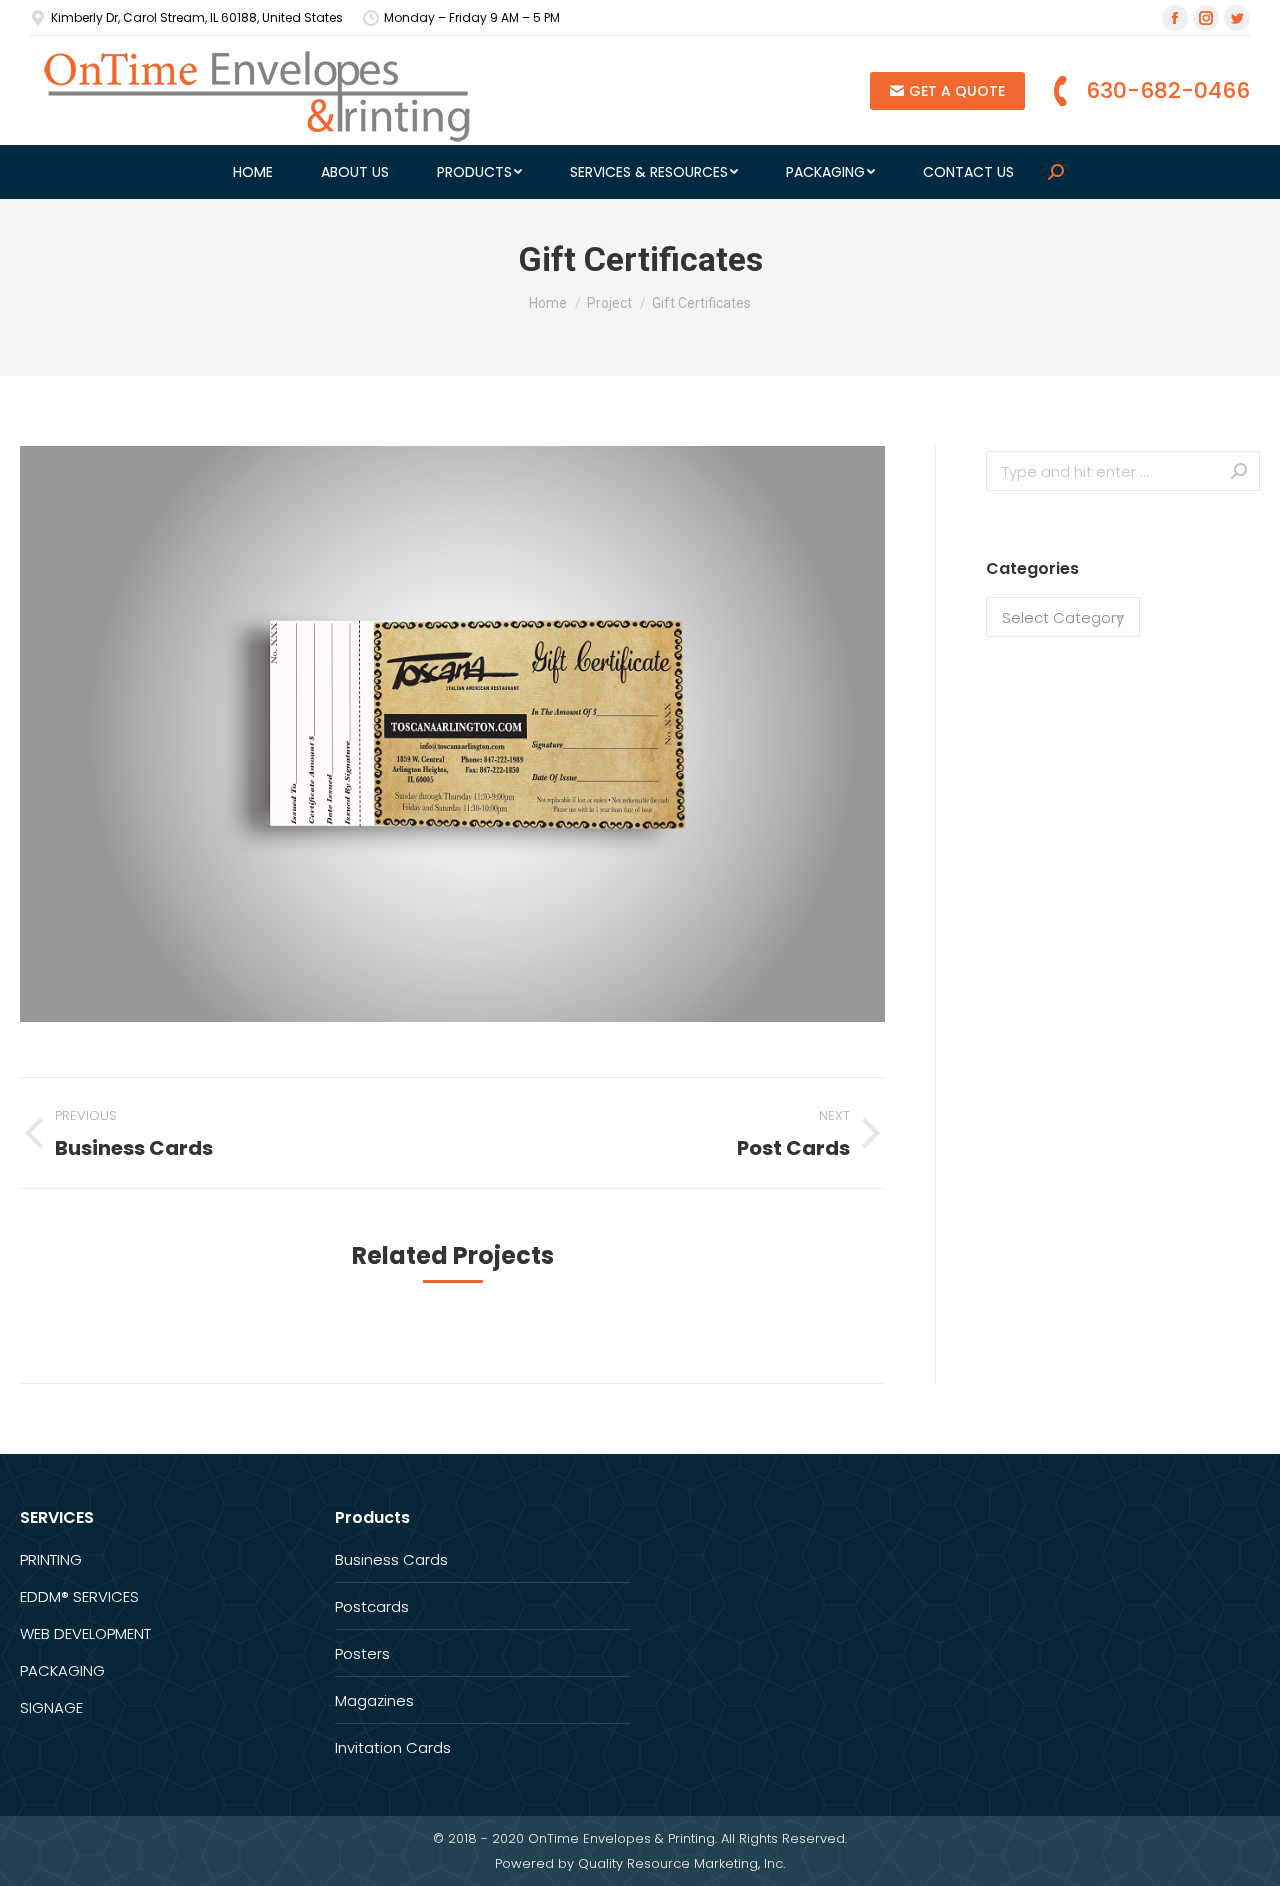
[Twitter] (1237, 18)
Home (548, 303)
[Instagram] (1206, 18)
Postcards (372, 1606)
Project (609, 303)
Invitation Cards (393, 1747)
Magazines (374, 1700)
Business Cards (391, 1559)
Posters (362, 1653)
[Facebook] (1175, 18)
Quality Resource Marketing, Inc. (681, 1863)
